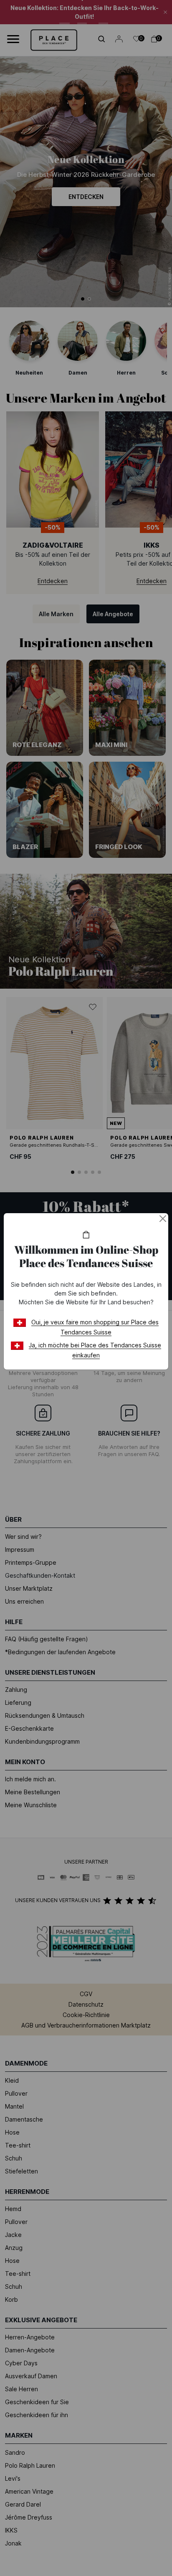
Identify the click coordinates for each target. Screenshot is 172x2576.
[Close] (163, 1219)
